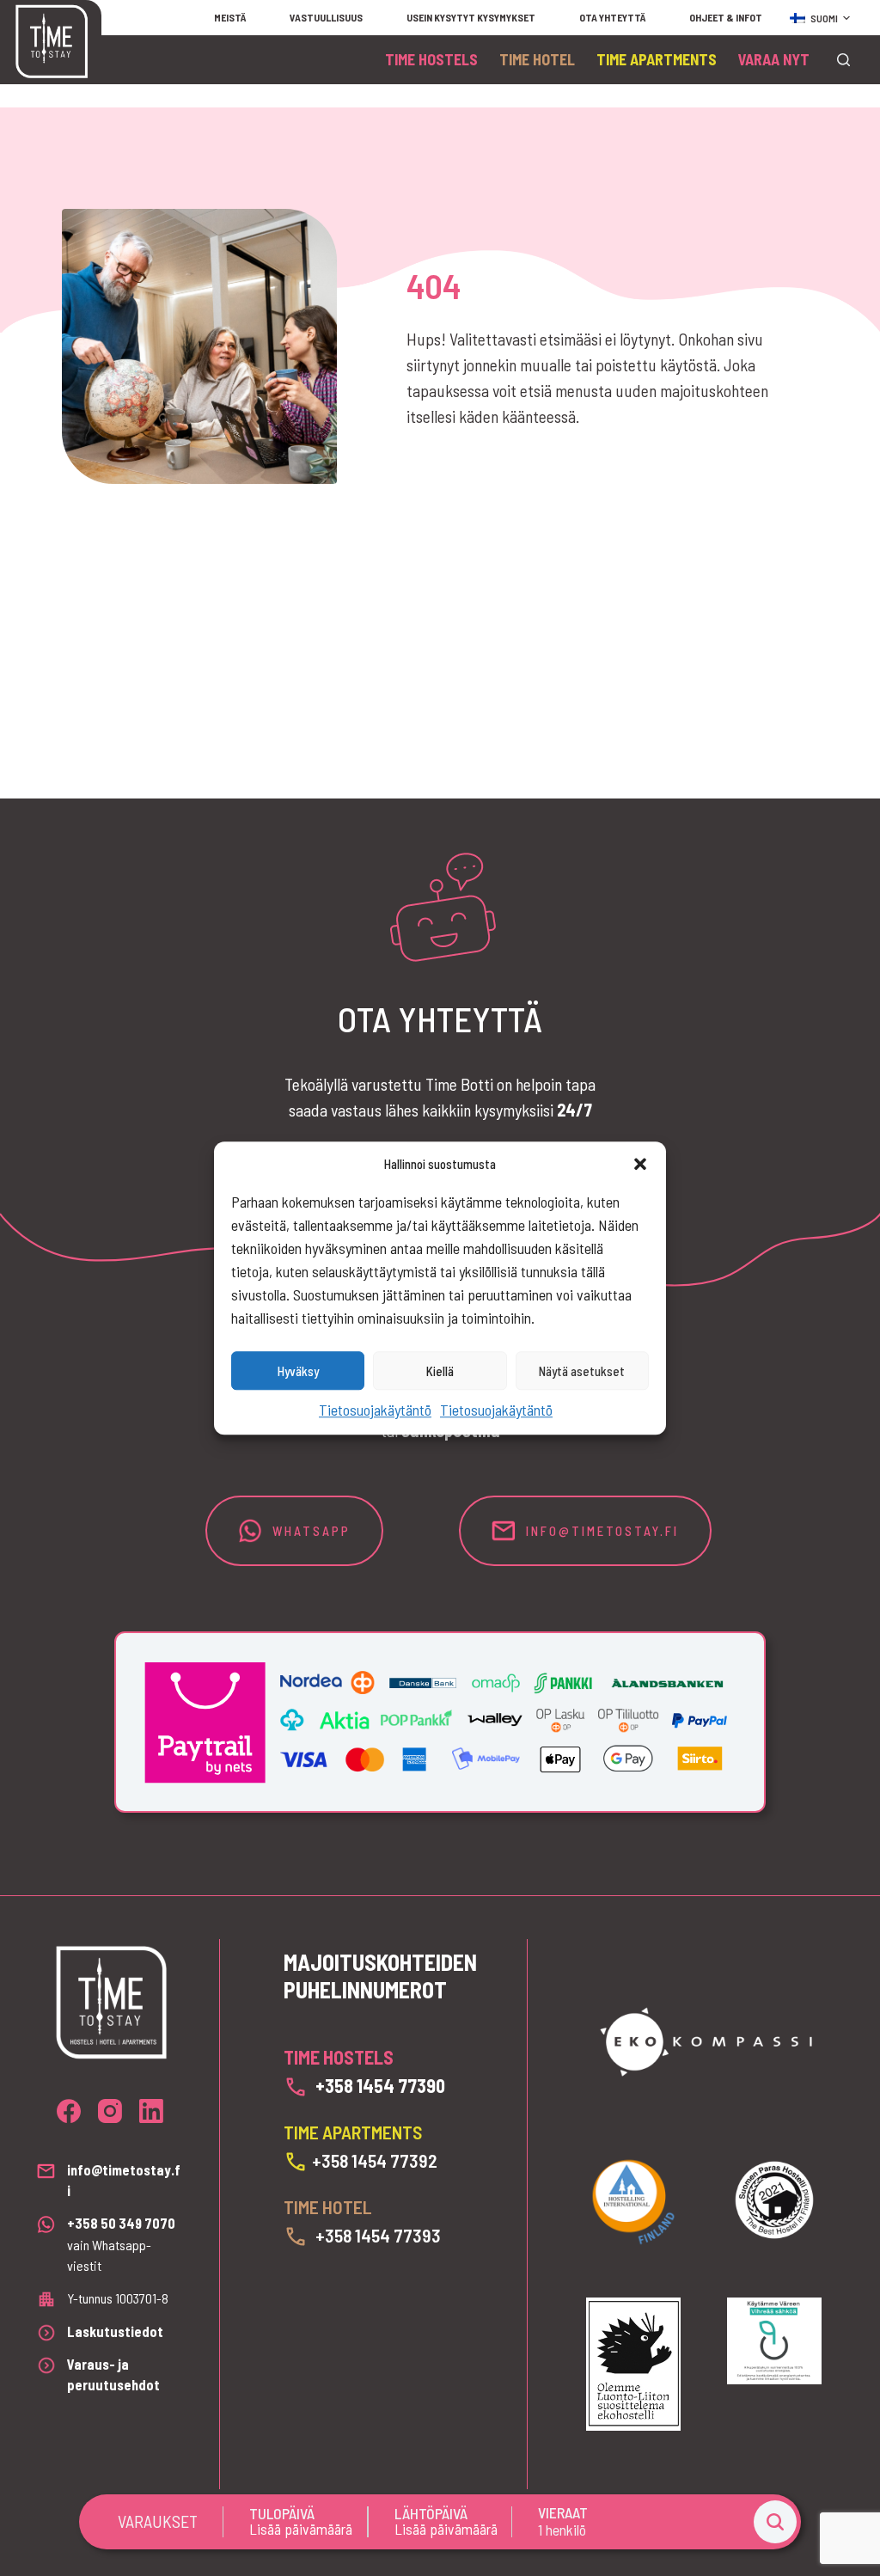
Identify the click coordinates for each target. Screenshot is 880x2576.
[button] (640, 1164)
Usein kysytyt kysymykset (471, 17)
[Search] (843, 60)
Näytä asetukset (582, 1371)
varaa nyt (774, 59)
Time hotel (537, 59)
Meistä (230, 17)
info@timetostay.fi (597, 1531)
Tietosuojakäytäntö (375, 1410)
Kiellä (440, 1371)
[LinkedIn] (151, 2111)
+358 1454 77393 (378, 2235)
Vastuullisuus (326, 17)
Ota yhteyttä (612, 17)
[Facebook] (69, 2111)
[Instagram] (110, 2111)
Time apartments (657, 59)
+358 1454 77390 (380, 2085)
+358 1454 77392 (375, 2160)
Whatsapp (312, 1531)
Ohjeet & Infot (726, 17)
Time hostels (431, 59)
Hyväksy (298, 1371)
